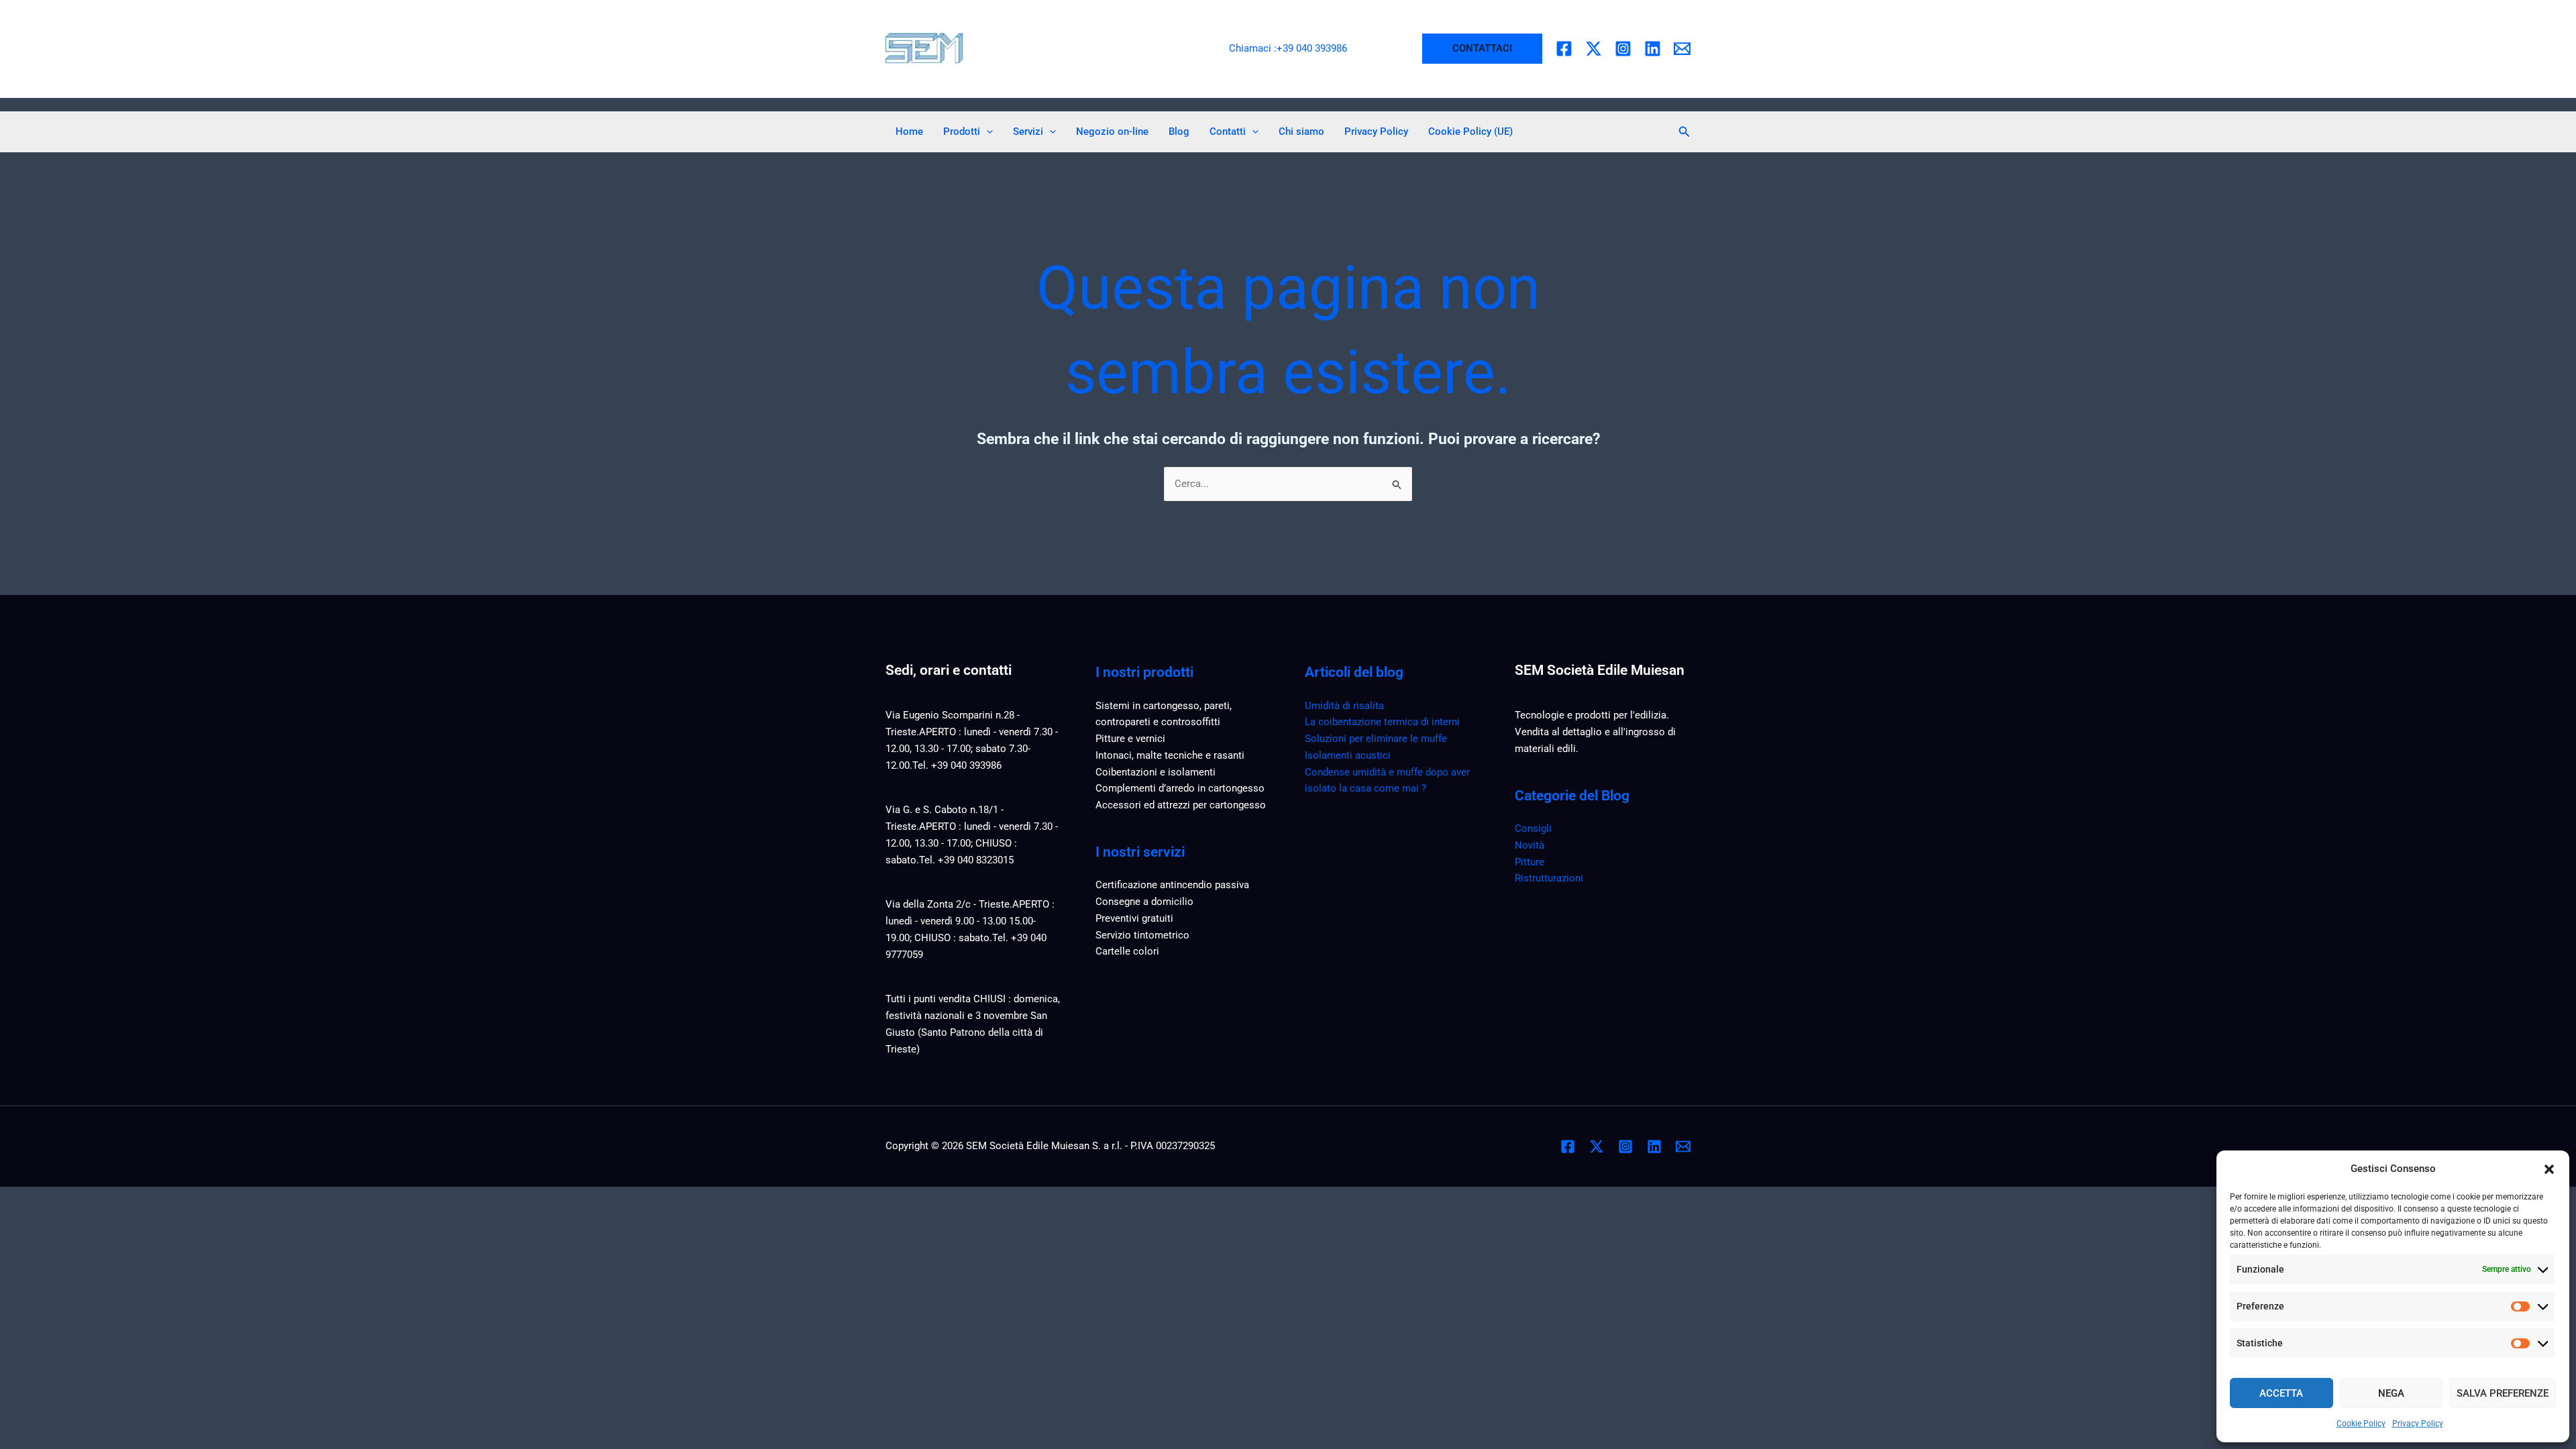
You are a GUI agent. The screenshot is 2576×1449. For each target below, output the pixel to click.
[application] (986, 131)
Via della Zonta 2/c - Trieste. (949, 904)
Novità (1529, 845)
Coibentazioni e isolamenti (1156, 772)
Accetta (2281, 1393)
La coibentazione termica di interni (1382, 722)
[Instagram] (1623, 49)
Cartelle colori (1127, 951)
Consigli (1533, 828)
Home (909, 131)
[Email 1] (1682, 49)
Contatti (1228, 131)
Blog (1179, 131)
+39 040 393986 (1312, 48)
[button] (2549, 1169)
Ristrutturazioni (1549, 878)
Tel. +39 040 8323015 (966, 860)
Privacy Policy (2418, 1424)
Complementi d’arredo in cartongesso (1180, 788)
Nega (2391, 1393)
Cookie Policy (2361, 1424)
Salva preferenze (2503, 1393)
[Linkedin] (1653, 49)
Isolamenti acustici (1348, 755)
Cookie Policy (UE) (1470, 131)
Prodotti (962, 131)
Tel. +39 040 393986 (957, 765)
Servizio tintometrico (1142, 935)
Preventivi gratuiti (1134, 918)
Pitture (1529, 862)
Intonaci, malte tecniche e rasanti (1170, 755)
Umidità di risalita (1344, 706)
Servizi (1028, 131)
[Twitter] (1594, 49)
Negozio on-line (1112, 131)
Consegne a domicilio (1144, 902)
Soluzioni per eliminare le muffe (1376, 739)
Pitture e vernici (1130, 739)
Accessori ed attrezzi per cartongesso (1181, 805)
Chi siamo (1301, 131)
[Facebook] (1564, 49)
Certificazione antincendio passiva (1172, 885)
